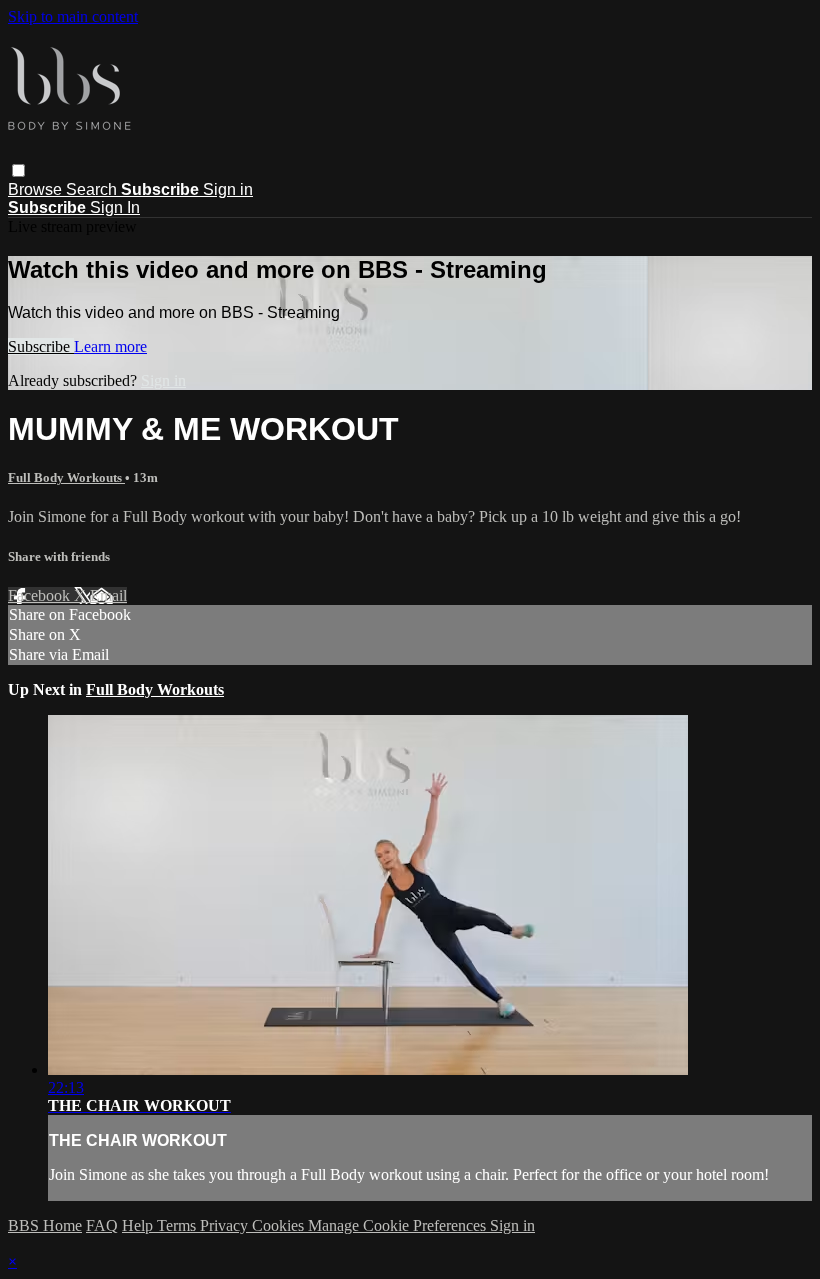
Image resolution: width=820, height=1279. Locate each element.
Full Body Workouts (66, 477)
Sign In (115, 207)
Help (139, 1225)
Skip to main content (73, 16)
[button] (18, 170)
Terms (178, 1225)
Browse (37, 189)
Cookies (280, 1225)
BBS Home (45, 1225)
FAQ (102, 1225)
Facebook (41, 595)
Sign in (228, 189)
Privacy (226, 1225)
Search (93, 189)
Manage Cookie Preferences (399, 1225)
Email (108, 595)
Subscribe (41, 346)
